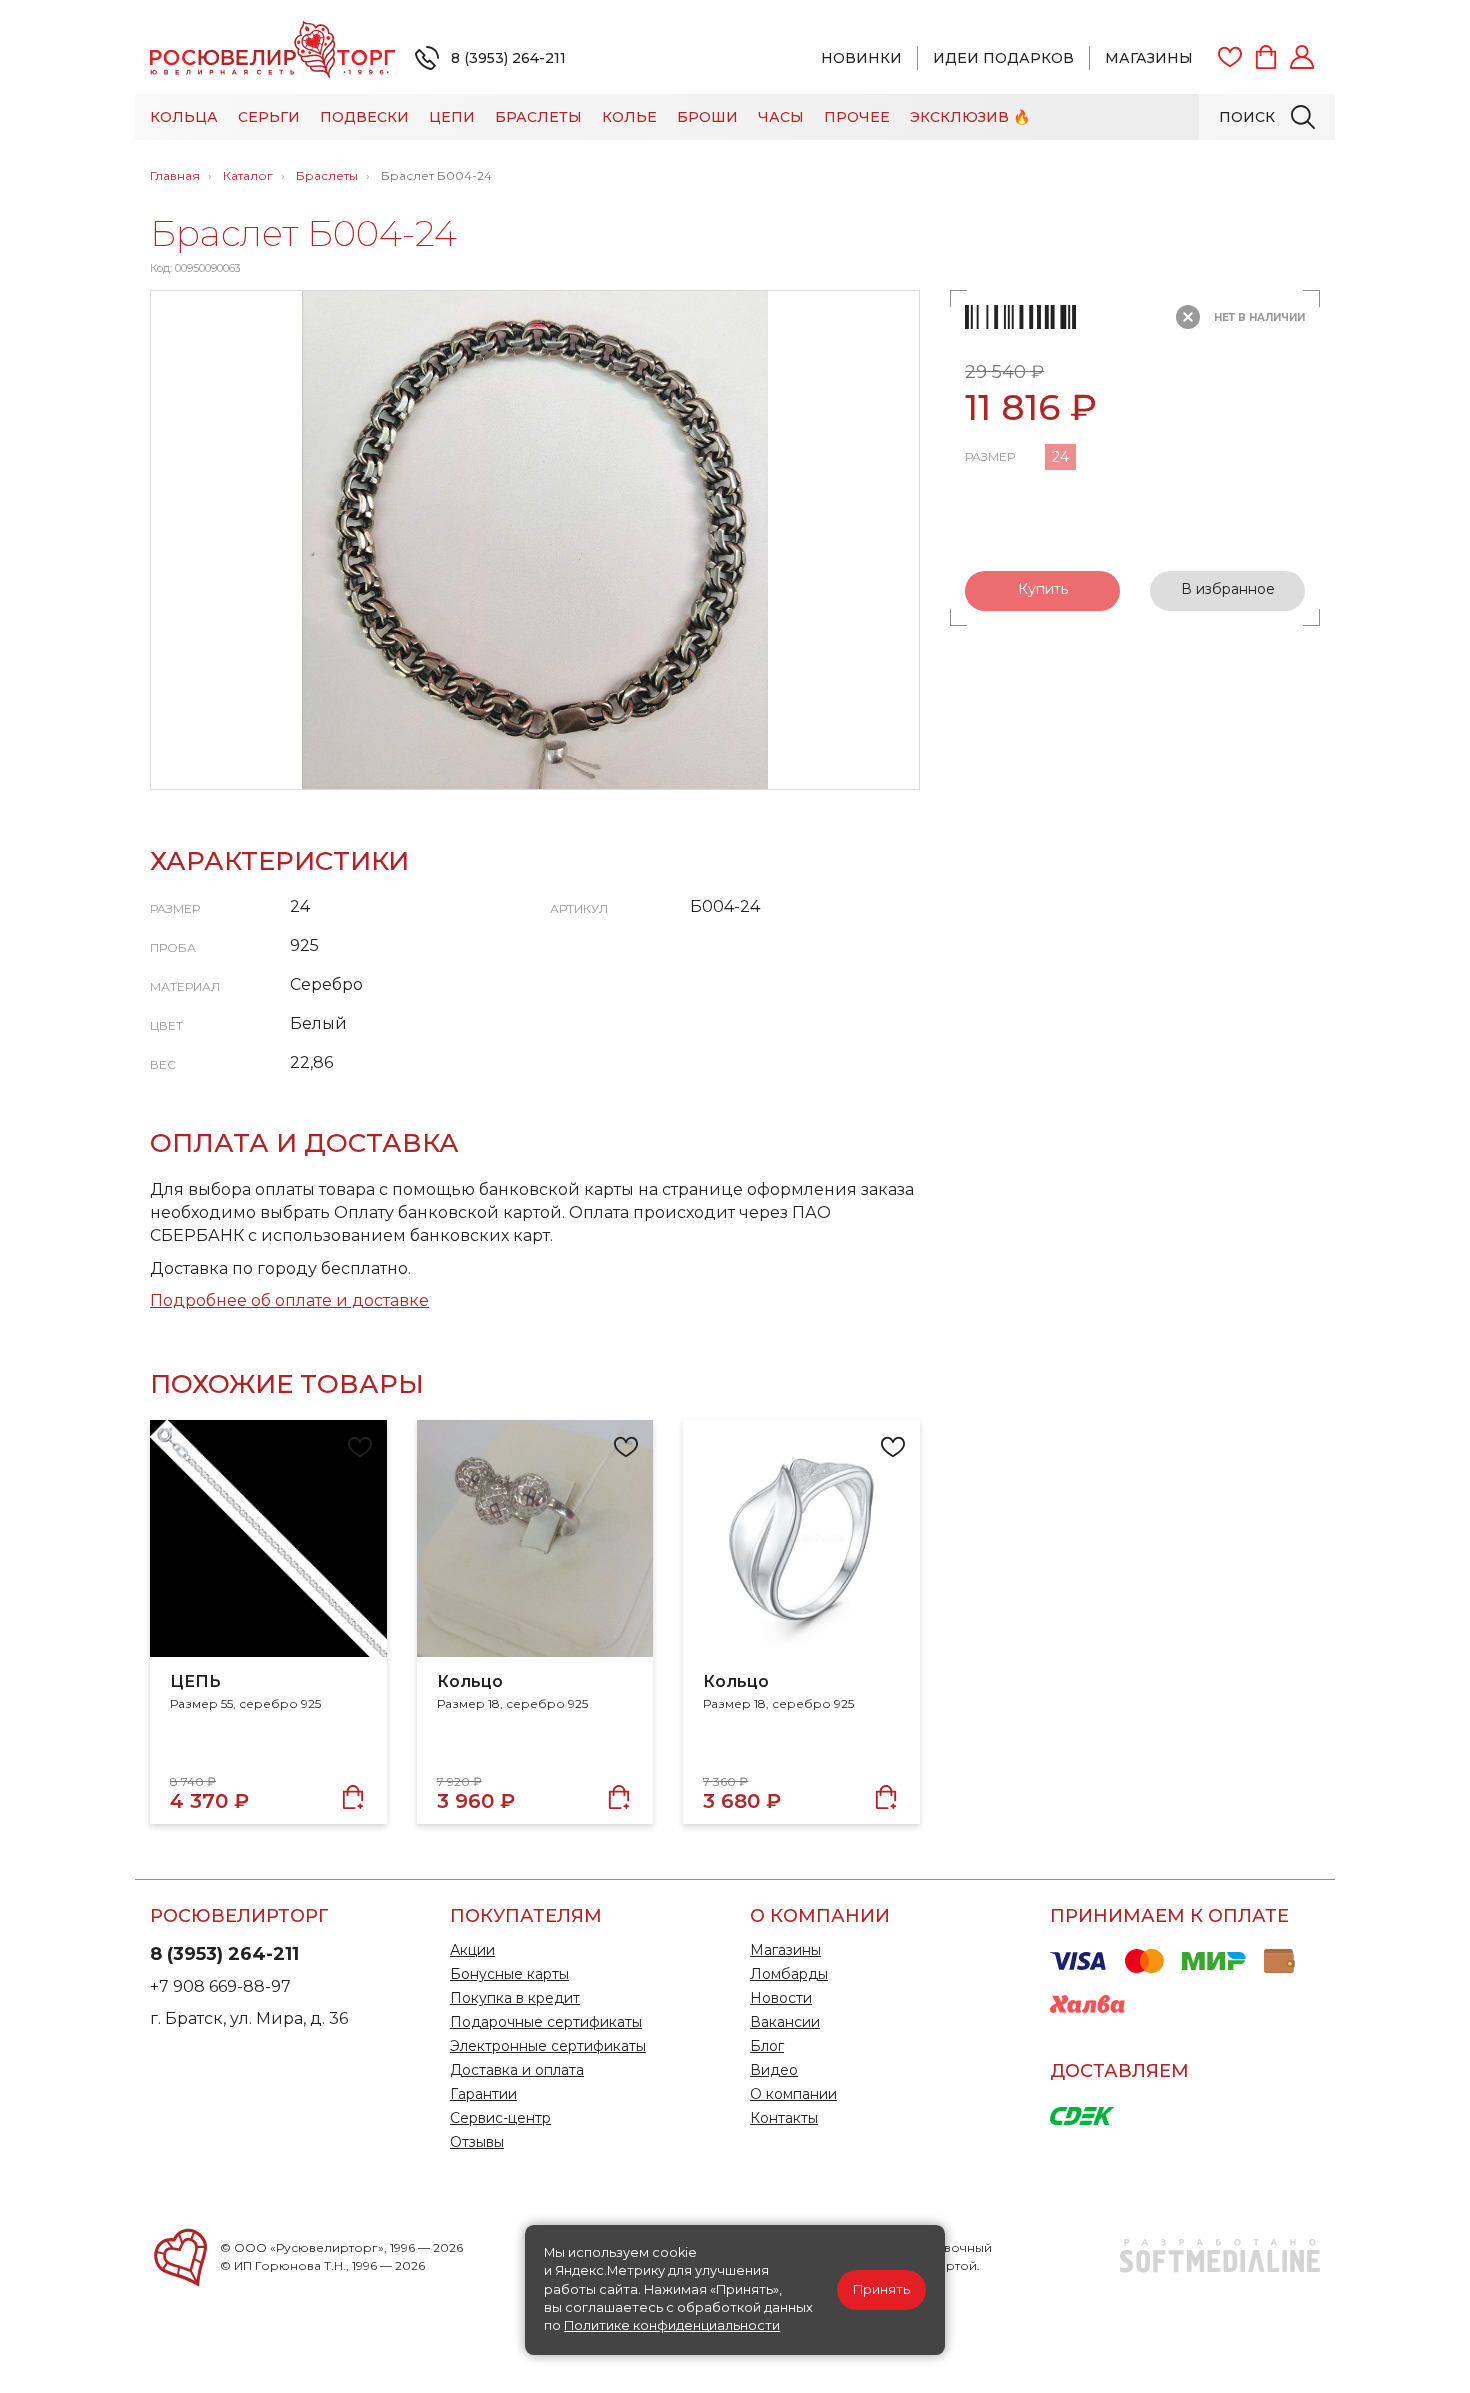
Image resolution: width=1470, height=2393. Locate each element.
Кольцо (470, 1681)
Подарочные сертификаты (546, 2022)
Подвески (364, 117)
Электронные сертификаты (548, 2046)
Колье (629, 117)
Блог (767, 2046)
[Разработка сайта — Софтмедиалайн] (1220, 2268)
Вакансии (785, 2022)
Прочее (857, 117)
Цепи (452, 117)
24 (1060, 457)
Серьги (269, 117)
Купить (1043, 589)
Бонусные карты (509, 1974)
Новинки (861, 58)
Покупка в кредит (515, 1998)
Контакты (784, 2118)
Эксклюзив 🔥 (970, 117)
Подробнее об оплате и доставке (289, 1300)
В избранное (1228, 589)
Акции (472, 1950)
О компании (793, 2094)
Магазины (1149, 58)
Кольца (184, 117)
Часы (781, 117)
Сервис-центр (500, 2118)
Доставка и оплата (517, 2070)
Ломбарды (789, 1974)
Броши (707, 117)
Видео (774, 2070)
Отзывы (477, 2142)
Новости (781, 1998)
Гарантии (483, 2094)
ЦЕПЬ (195, 1681)
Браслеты (538, 117)
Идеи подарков (1003, 58)
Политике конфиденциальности (672, 2325)
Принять (881, 2289)
